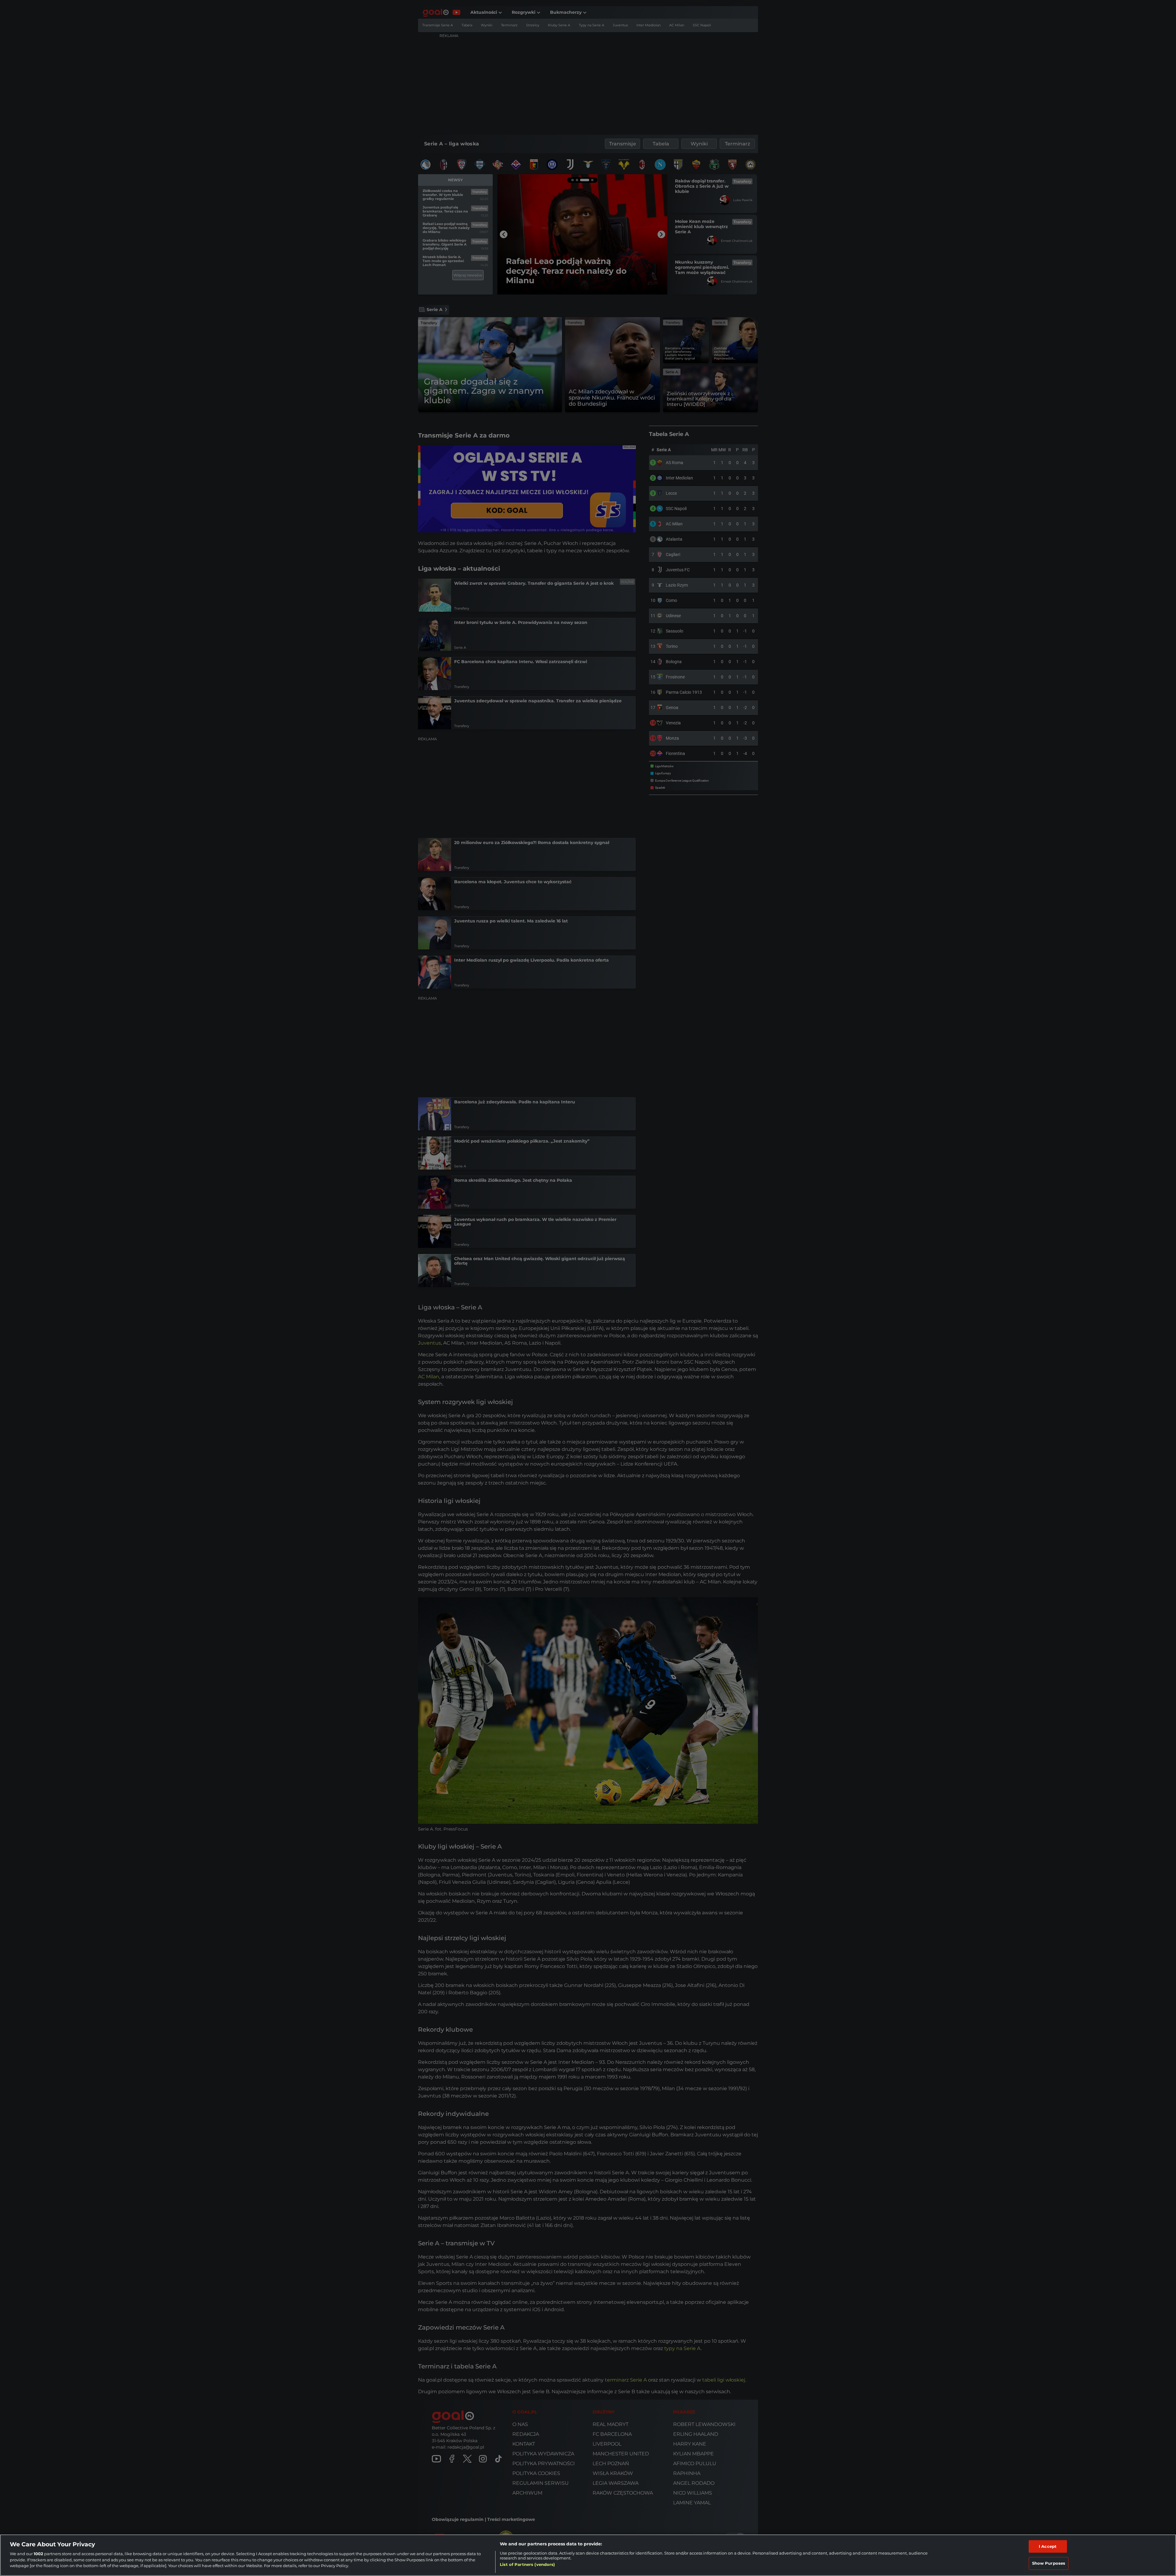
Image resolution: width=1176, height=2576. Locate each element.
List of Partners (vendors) (527, 2564)
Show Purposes (1049, 2563)
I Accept (1048, 2546)
